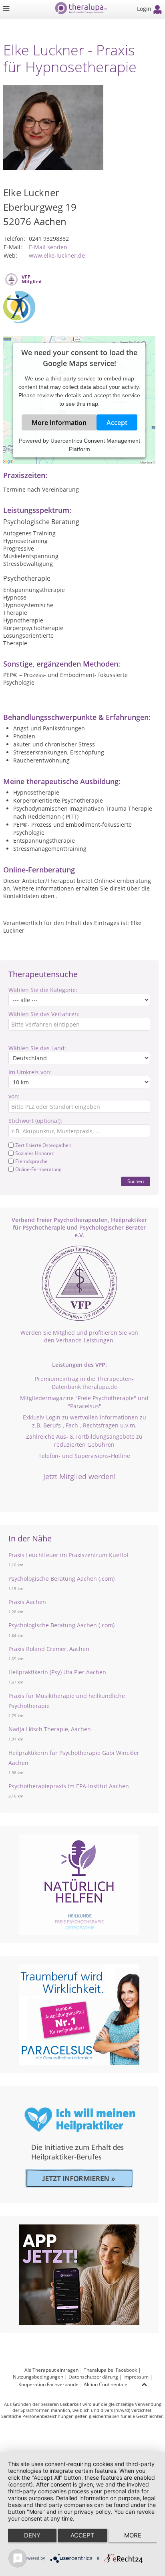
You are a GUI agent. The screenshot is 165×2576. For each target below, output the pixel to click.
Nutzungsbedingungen (38, 2377)
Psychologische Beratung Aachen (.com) (61, 1579)
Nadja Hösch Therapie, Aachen (50, 1729)
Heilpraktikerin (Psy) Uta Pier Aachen (57, 1672)
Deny (32, 2535)
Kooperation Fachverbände (48, 2384)
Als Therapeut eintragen (51, 2370)
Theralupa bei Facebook (110, 2370)
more (133, 2535)
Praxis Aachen (27, 1602)
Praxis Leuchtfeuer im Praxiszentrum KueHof (68, 1555)
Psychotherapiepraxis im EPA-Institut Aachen (69, 1786)
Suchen (136, 1181)
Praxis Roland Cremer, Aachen (49, 1649)
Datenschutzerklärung (93, 2377)
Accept (117, 423)
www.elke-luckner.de (57, 255)
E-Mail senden (48, 247)
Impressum (136, 2377)
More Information (59, 423)
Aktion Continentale (106, 2384)
